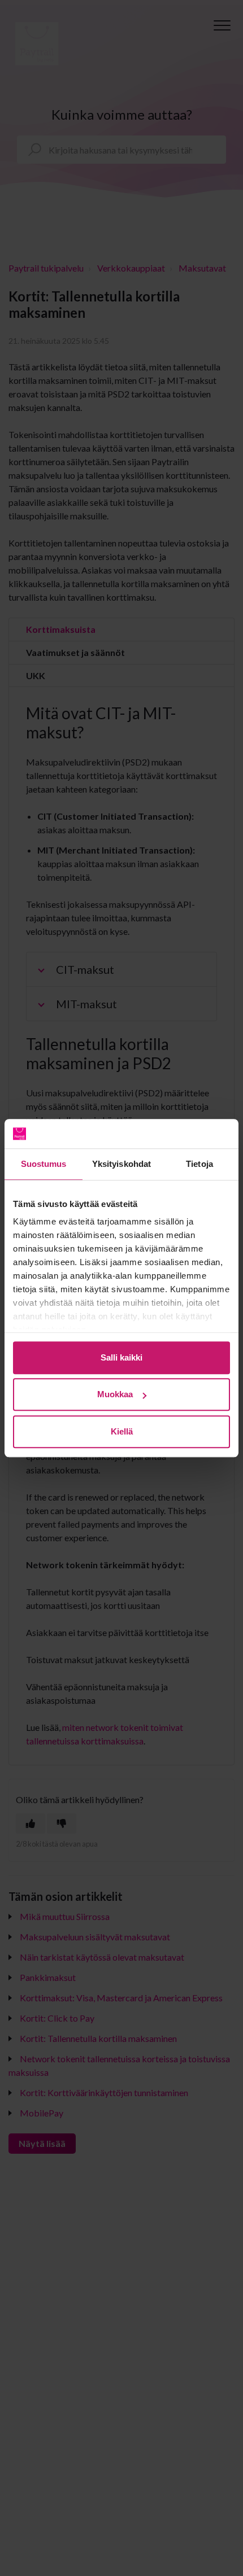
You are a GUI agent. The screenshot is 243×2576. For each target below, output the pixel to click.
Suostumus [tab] (44, 1164)
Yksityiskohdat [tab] (121, 1164)
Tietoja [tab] (199, 1164)
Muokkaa (115, 1395)
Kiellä (122, 1431)
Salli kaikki (121, 1357)
